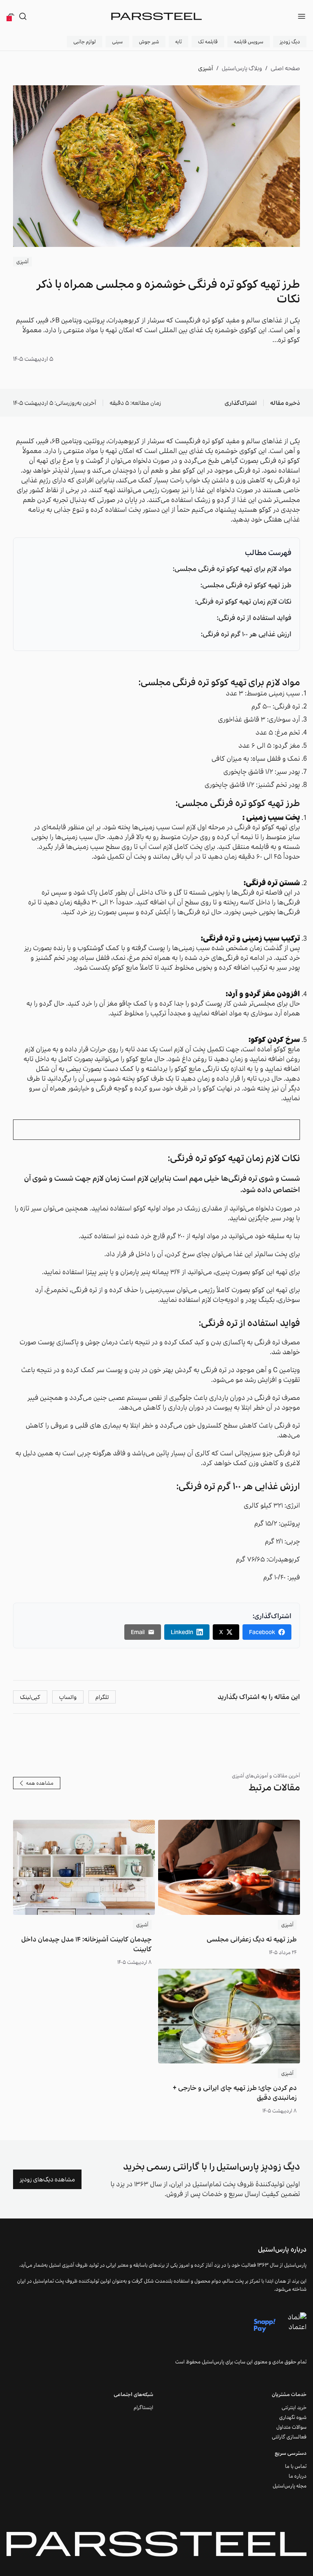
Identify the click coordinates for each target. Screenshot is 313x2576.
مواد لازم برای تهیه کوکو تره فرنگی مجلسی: (232, 569)
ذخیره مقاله (285, 403)
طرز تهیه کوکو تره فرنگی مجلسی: (246, 585)
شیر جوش (149, 41)
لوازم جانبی (85, 41)
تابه (179, 41)
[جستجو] (23, 16)
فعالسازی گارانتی (289, 2437)
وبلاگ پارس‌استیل (242, 68)
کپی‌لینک (30, 1697)
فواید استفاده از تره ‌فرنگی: (254, 618)
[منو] (302, 16)
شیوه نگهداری (293, 2417)
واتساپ (68, 1697)
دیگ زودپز (290, 41)
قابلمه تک (208, 41)
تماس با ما (296, 2466)
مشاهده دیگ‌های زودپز (47, 2179)
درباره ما (298, 2476)
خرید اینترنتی (294, 2407)
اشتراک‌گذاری (241, 403)
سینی (117, 41)
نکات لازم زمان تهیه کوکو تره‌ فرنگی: (243, 601)
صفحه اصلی (285, 68)
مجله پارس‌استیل (290, 2486)
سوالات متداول (291, 2427)
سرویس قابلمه (249, 41)
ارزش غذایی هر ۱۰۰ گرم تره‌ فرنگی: (246, 634)
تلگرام (102, 1697)
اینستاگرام (143, 2407)
